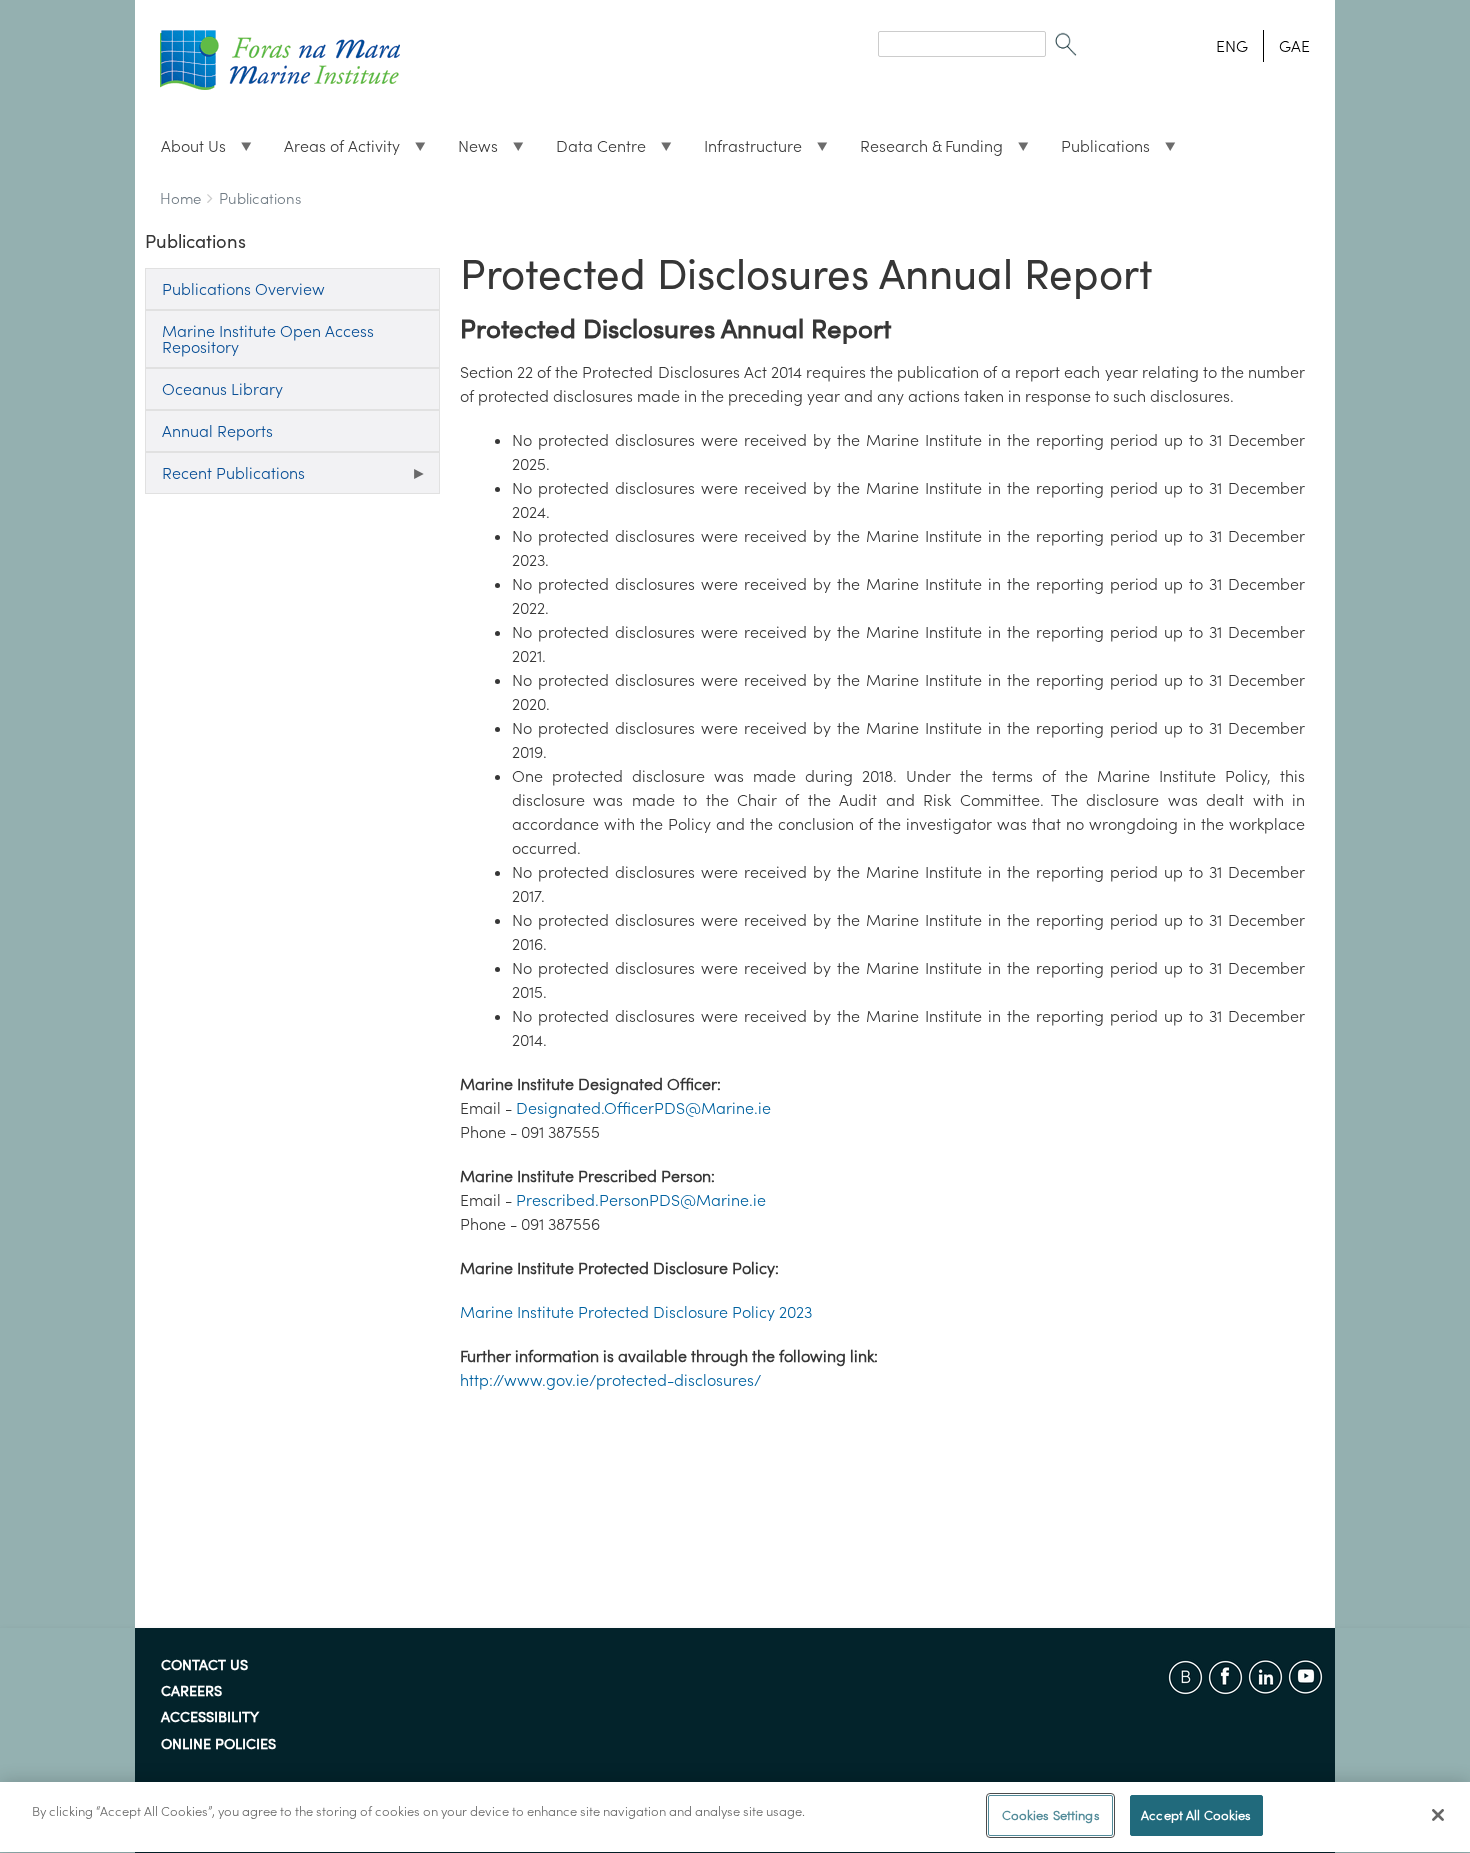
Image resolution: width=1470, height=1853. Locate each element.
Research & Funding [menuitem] (923, 151)
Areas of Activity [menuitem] (334, 151)
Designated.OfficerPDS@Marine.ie (643, 1108)
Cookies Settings (1051, 1815)
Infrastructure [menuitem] (745, 151)
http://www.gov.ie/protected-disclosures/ (610, 1380)
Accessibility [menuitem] (210, 1718)
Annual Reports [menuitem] (217, 431)
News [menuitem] (470, 151)
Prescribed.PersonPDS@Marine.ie (641, 1200)
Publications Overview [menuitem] (243, 289)
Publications (260, 198)
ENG (1232, 46)
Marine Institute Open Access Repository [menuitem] (268, 339)
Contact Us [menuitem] (204, 1666)
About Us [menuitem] (185, 151)
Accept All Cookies (1196, 1815)
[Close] (1438, 1815)
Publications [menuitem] (1097, 151)
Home (180, 198)
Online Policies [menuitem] (218, 1745)
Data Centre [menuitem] (593, 151)
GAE (1294, 46)
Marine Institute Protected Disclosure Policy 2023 (636, 1312)
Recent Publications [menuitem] (225, 478)
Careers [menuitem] (191, 1692)
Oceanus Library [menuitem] (222, 389)
